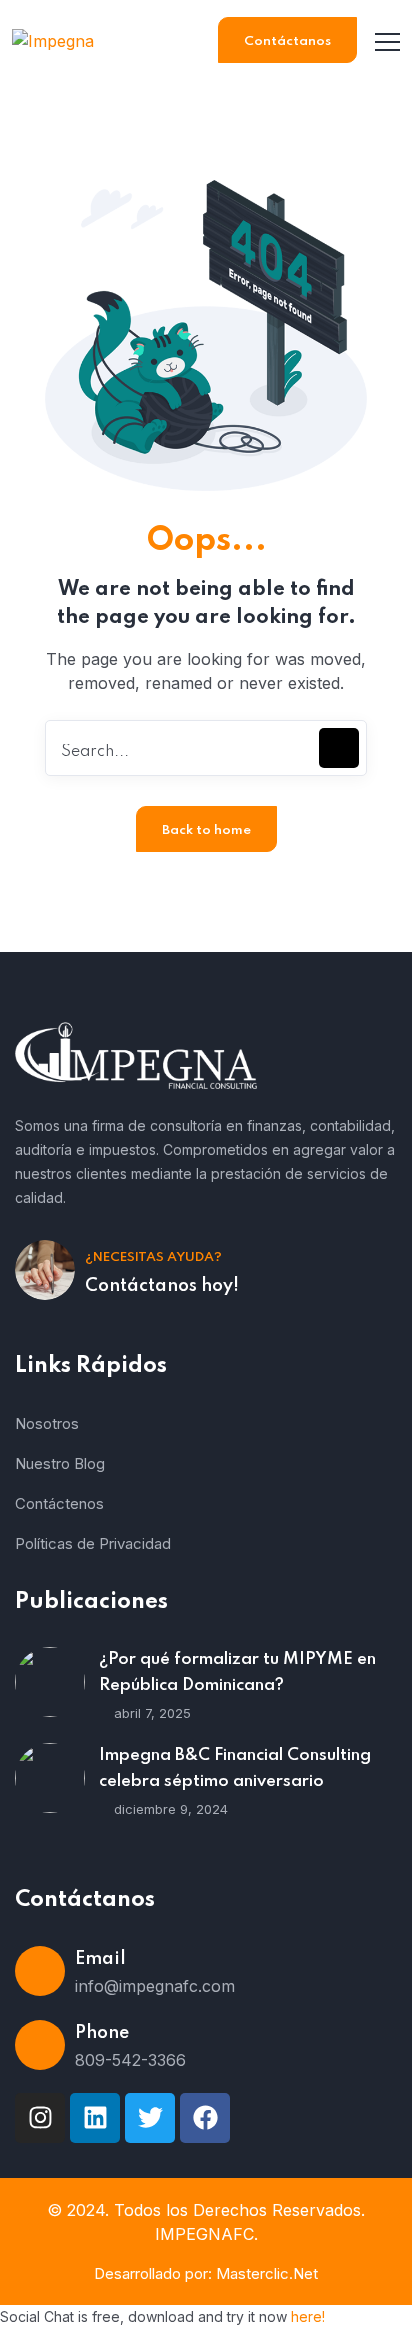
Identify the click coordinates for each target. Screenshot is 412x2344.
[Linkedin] (95, 2118)
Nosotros (47, 1423)
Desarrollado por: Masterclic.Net (206, 2273)
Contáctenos (59, 1503)
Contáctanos (287, 41)
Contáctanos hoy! (162, 1286)
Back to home (206, 830)
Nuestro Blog (60, 1463)
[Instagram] (40, 2118)
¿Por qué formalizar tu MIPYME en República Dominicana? (237, 1672)
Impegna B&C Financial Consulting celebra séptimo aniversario (235, 1768)
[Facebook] (205, 2118)
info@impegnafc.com (155, 1986)
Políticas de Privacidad (93, 1543)
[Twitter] (150, 2118)
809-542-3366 (130, 2060)
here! (308, 2316)
